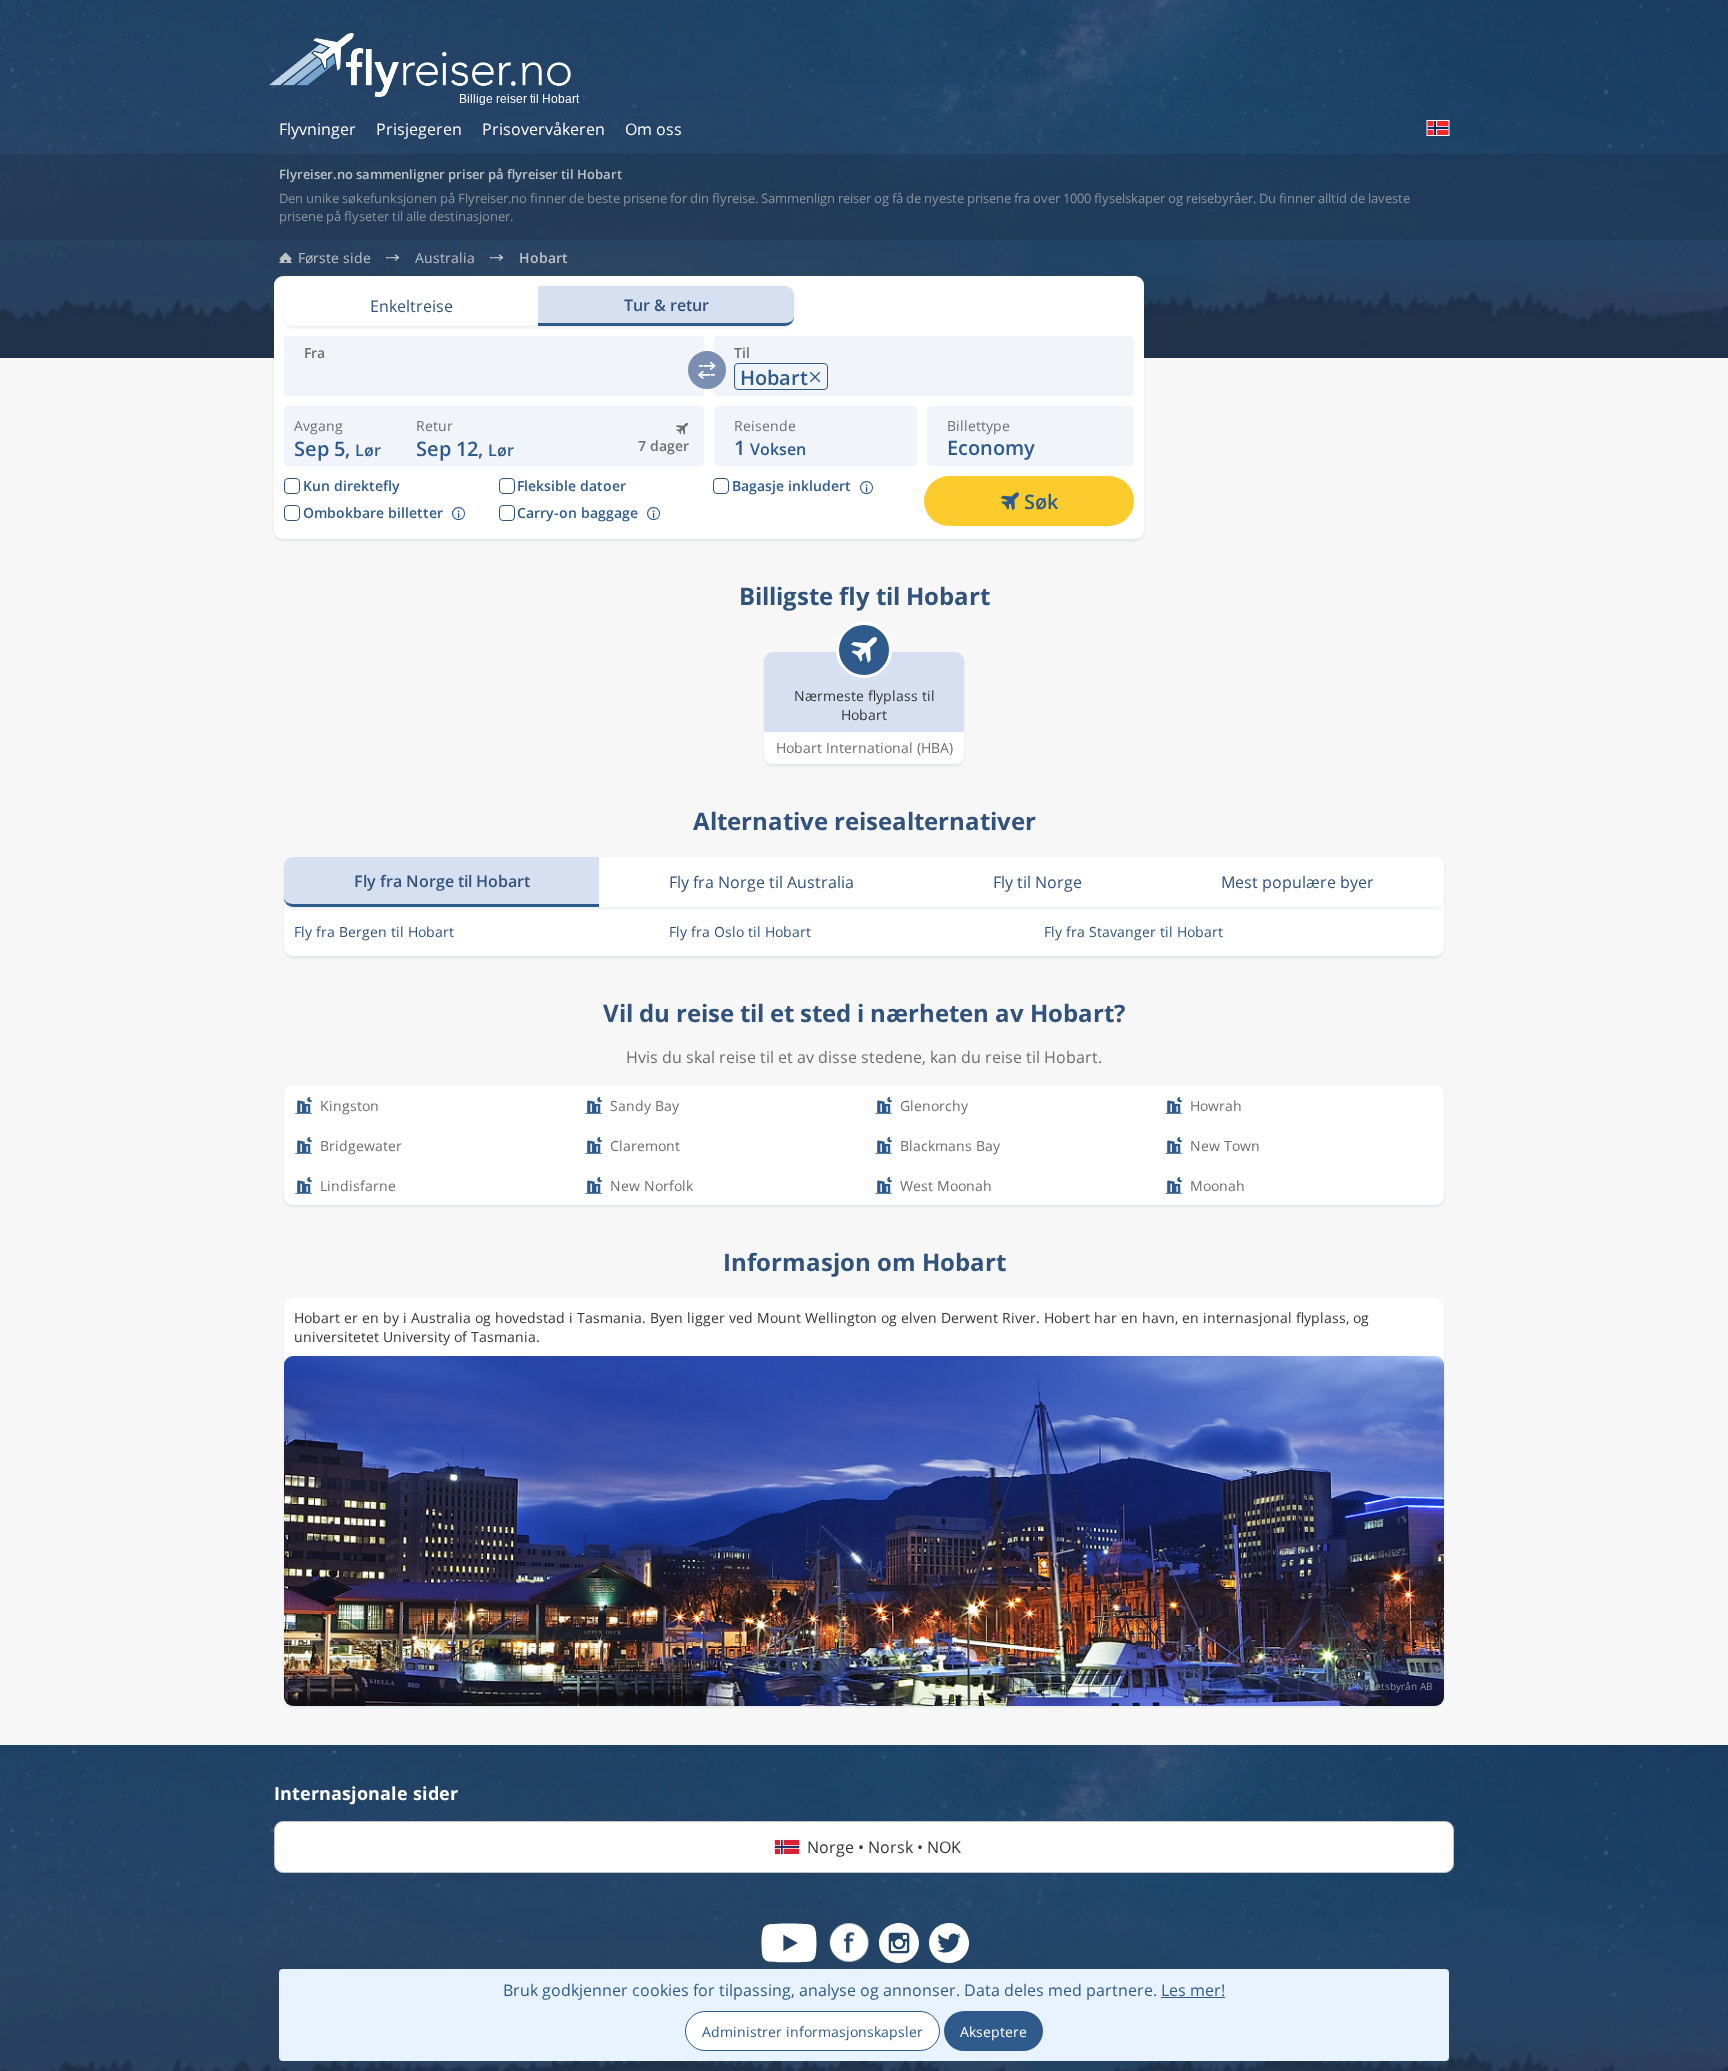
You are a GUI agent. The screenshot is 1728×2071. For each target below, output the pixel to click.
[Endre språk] (1437, 128)
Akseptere (993, 2031)
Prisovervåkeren (543, 129)
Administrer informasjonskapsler (812, 2031)
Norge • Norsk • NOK (884, 1847)
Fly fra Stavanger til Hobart (1133, 931)
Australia (445, 258)
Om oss (653, 129)
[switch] (707, 370)
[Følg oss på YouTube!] (789, 1943)
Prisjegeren (419, 129)
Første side (334, 258)
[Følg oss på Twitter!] (949, 1943)
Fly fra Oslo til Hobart (740, 931)
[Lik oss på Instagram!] (899, 1943)
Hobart (543, 258)
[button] (465, 436)
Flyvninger (317, 129)
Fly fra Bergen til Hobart (374, 931)
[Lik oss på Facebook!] (849, 1943)
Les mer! (1193, 1990)
